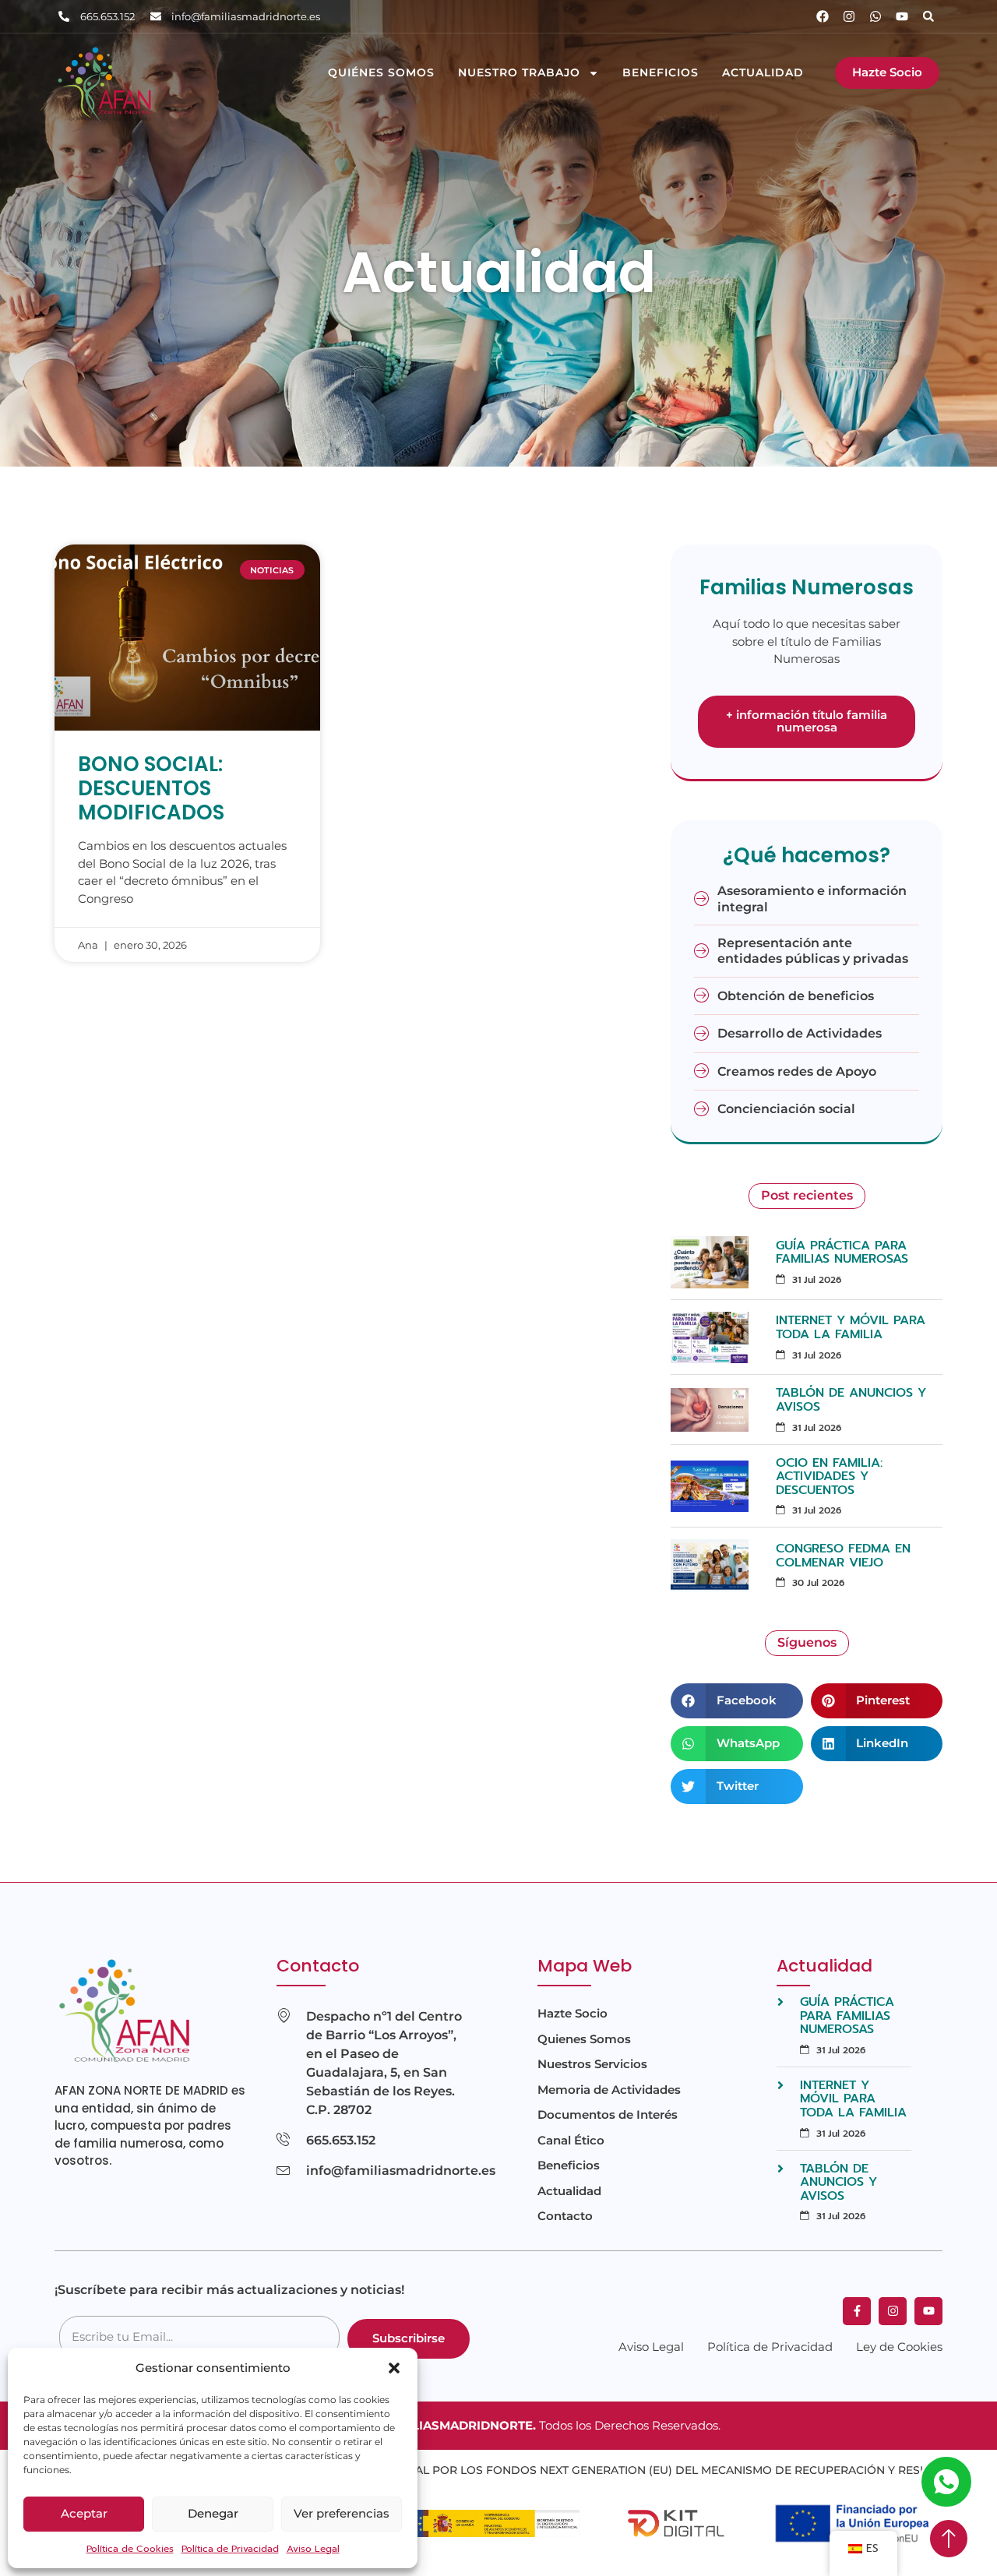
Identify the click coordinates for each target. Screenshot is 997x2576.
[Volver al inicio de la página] (949, 2539)
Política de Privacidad (230, 2549)
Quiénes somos (381, 73)
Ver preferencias (342, 2513)
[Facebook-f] (857, 2311)
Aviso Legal (313, 2549)
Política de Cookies (130, 2549)
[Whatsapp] (875, 16)
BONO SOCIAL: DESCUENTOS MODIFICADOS (151, 788)
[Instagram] (849, 16)
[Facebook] (823, 16)
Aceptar (84, 2513)
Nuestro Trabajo (519, 73)
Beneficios (661, 73)
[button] (394, 2368)
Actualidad (763, 73)
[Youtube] (902, 16)
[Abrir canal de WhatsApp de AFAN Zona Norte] (946, 2482)
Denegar (213, 2513)
